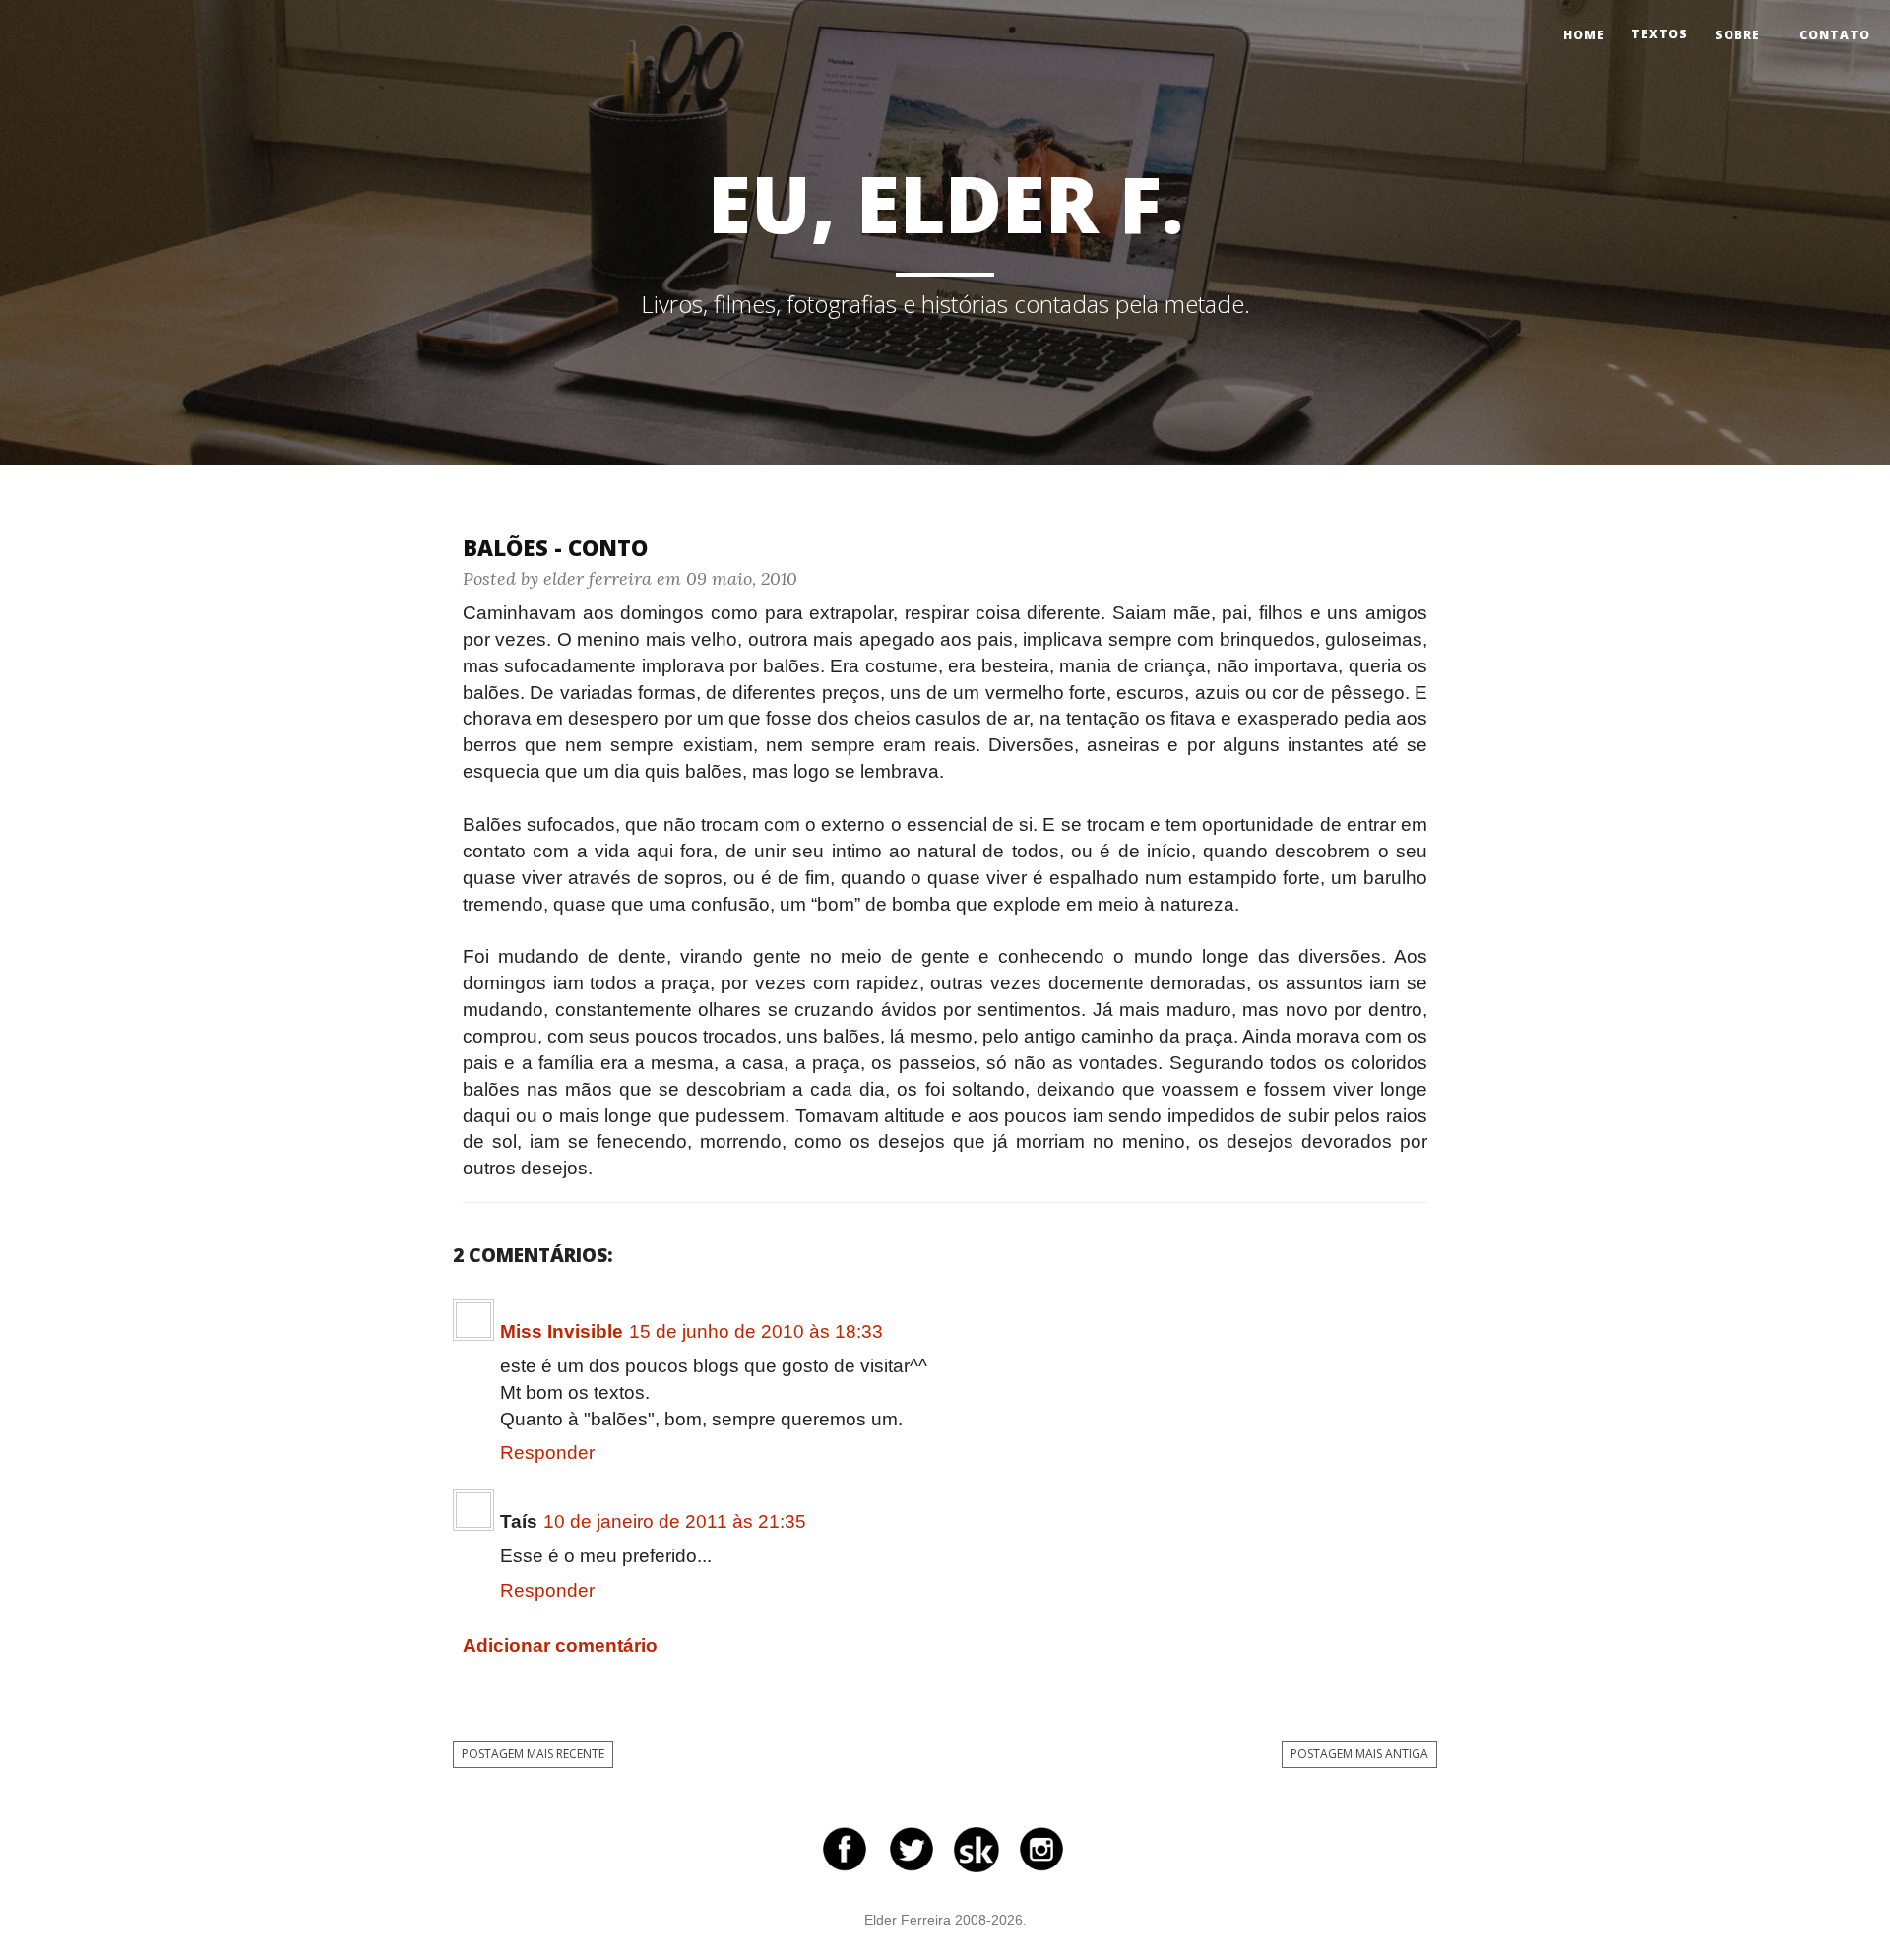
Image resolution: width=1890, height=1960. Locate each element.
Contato (1835, 35)
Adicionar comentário (560, 1645)
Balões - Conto (555, 547)
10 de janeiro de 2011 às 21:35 (675, 1521)
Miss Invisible (562, 1331)
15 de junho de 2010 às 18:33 (756, 1331)
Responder (547, 1453)
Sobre (1737, 35)
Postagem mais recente (533, 1754)
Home (1584, 35)
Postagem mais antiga (1359, 1754)
